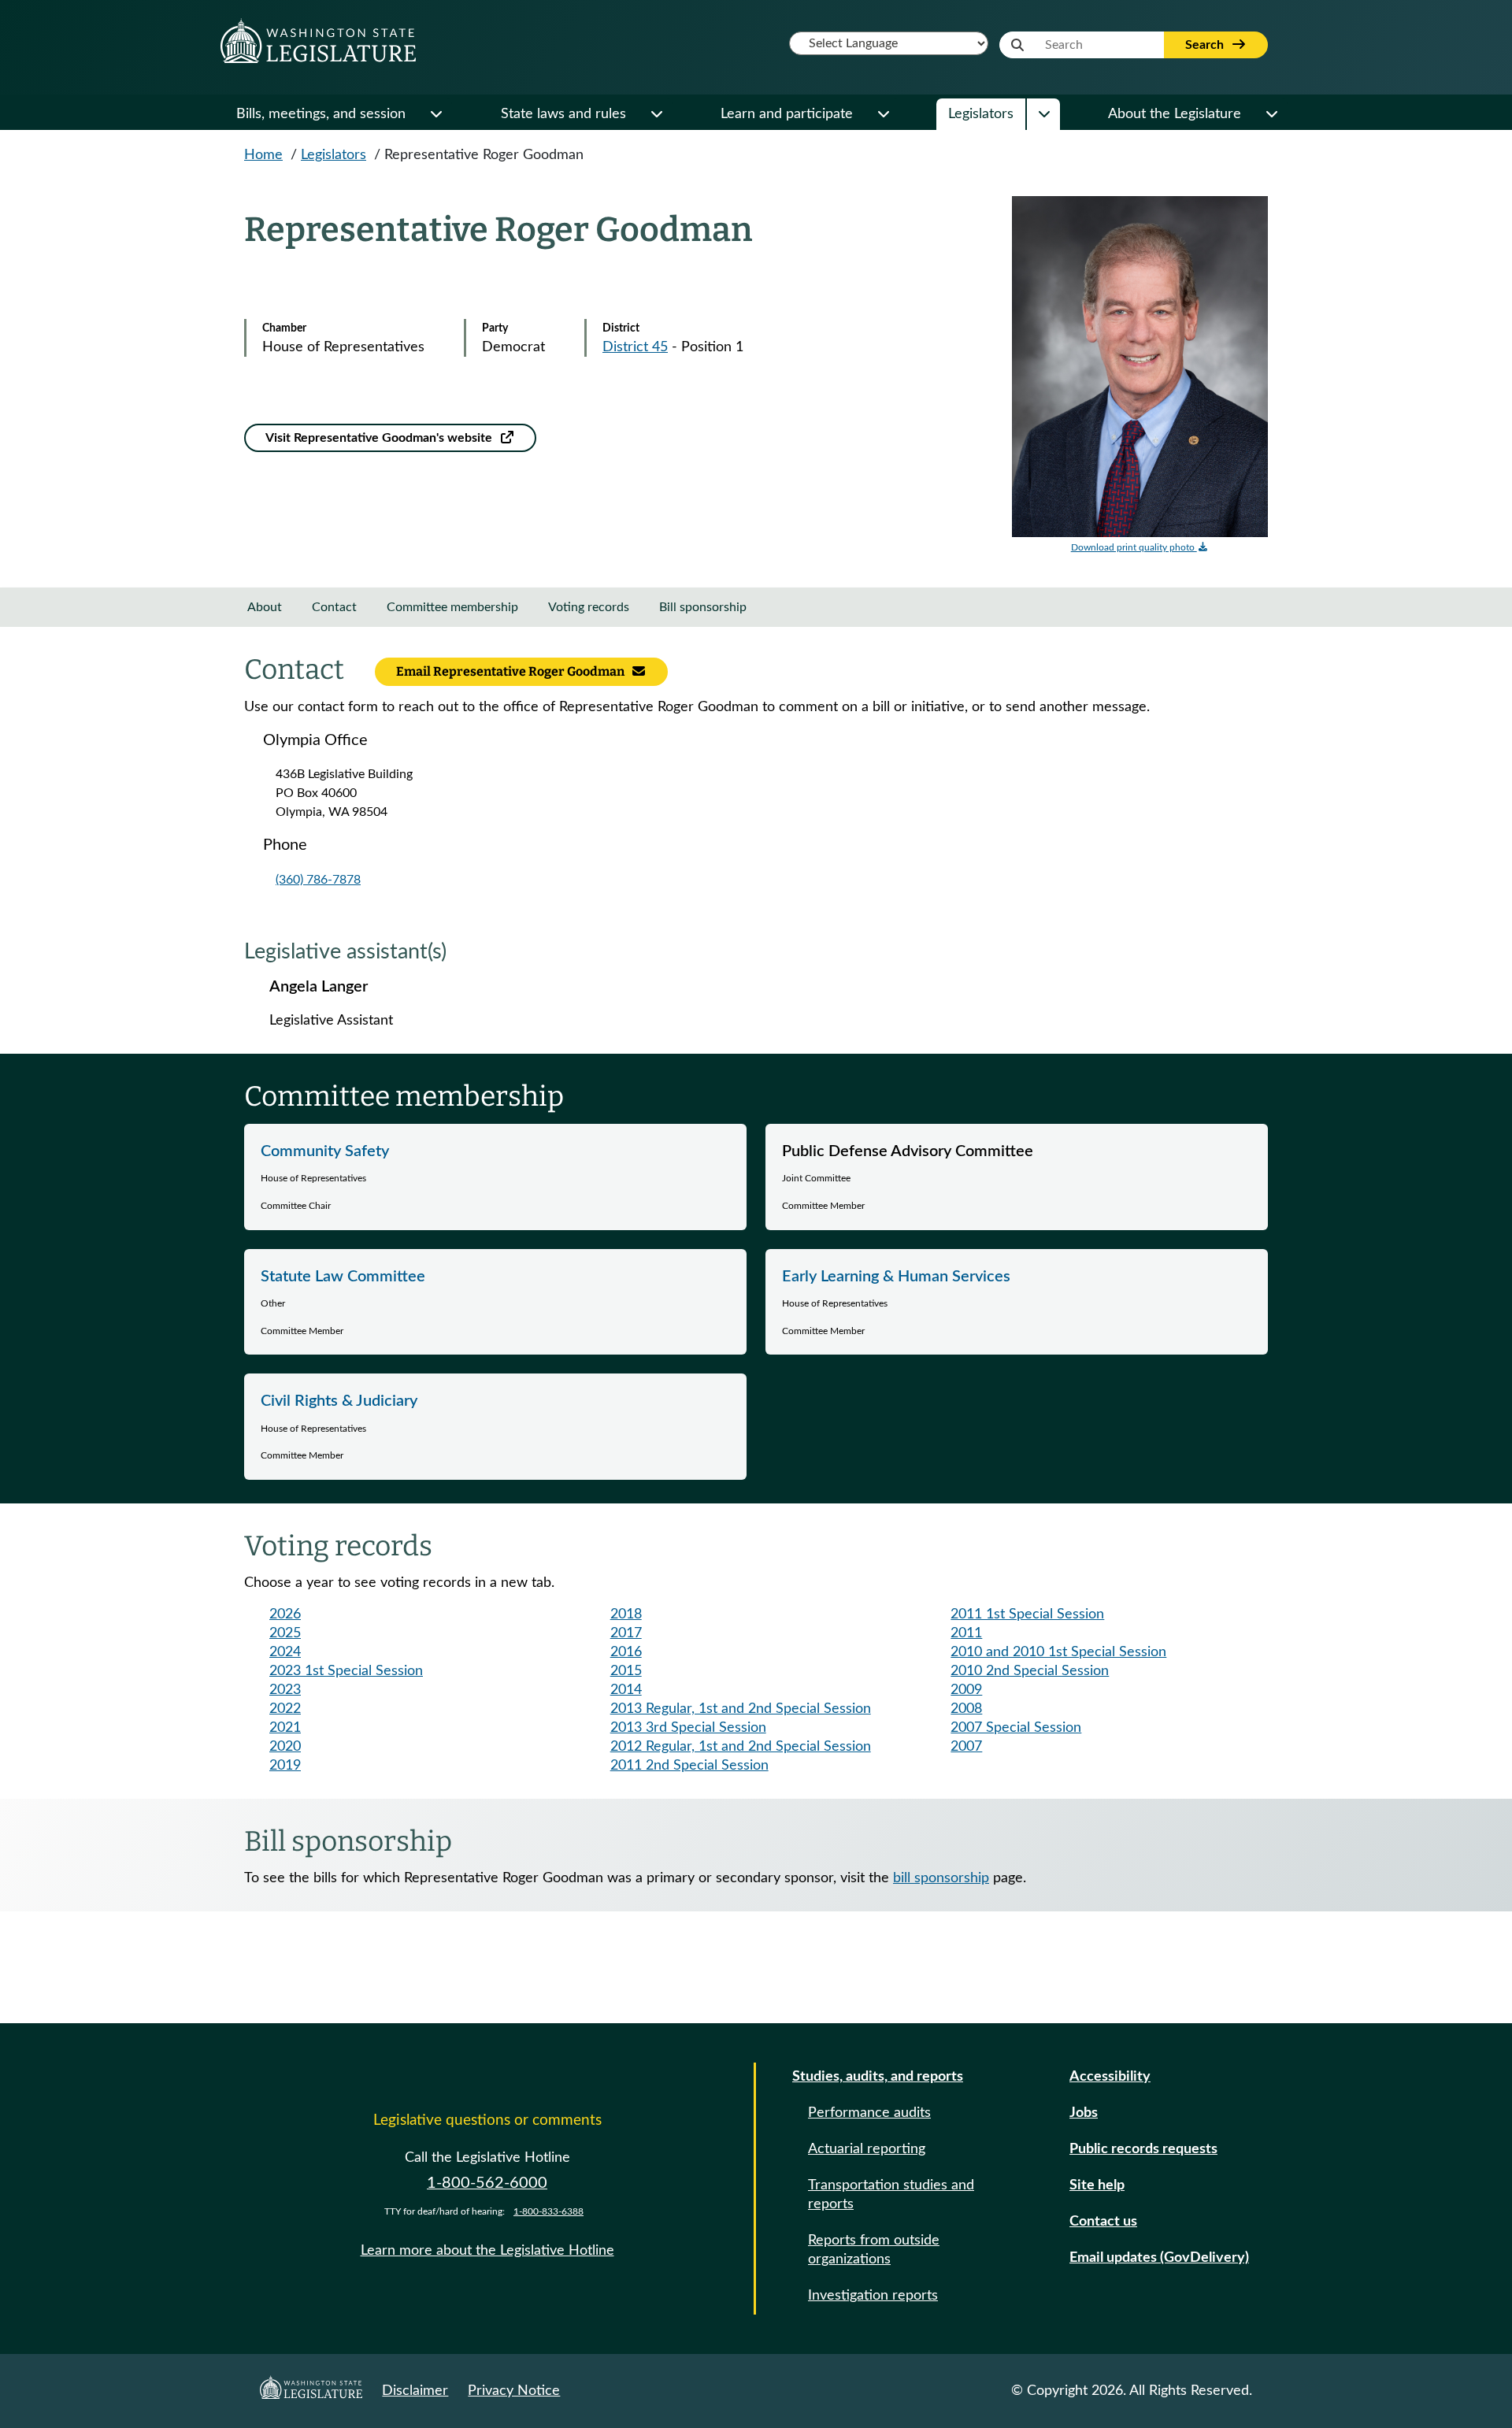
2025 (285, 1633)
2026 (285, 1614)
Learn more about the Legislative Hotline (487, 2251)
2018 (626, 1614)
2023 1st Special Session (346, 1671)
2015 (626, 1671)
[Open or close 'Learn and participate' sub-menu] (883, 114)
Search (1206, 45)
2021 (285, 1728)
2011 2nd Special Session (689, 1766)
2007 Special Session (1016, 1728)
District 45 (635, 347)
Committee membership (452, 607)
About (265, 607)
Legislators (981, 114)
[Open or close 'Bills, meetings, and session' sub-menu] (435, 114)
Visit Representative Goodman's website (380, 438)
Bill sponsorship (703, 607)
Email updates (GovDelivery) (1159, 2258)
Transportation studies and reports (891, 2195)
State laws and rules (563, 114)
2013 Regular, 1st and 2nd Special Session (741, 1709)
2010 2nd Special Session (1030, 1671)
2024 (285, 1652)
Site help (1097, 2185)
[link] (495, 1177)
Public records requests (1143, 2149)
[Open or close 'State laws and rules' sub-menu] (656, 114)
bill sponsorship (941, 1878)
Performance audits (869, 2113)
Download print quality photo (1134, 547)
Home (263, 155)
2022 (285, 1709)
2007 (966, 1747)
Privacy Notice (514, 2391)
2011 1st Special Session (1027, 1614)
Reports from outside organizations (874, 2250)
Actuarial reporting (867, 2149)
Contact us (1103, 2222)
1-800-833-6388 (548, 2211)
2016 (626, 1652)
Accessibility (1110, 2077)
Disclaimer (415, 2391)
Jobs (1084, 2113)
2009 (966, 1690)
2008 (966, 1709)
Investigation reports (873, 2296)
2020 (285, 1747)
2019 (285, 1766)
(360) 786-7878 (318, 880)
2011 (966, 1633)
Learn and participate (787, 114)
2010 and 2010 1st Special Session (1058, 1652)
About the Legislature (1175, 114)
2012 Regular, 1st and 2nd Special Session (741, 1747)
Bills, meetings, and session (321, 114)
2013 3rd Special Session (688, 1728)
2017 (626, 1633)
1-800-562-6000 (487, 2183)
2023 (285, 1690)
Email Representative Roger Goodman (511, 671)
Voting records (589, 607)
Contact (334, 607)
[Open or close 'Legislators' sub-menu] (1043, 114)
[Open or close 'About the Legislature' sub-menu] (1271, 114)
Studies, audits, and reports (878, 2077)
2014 (626, 1690)
